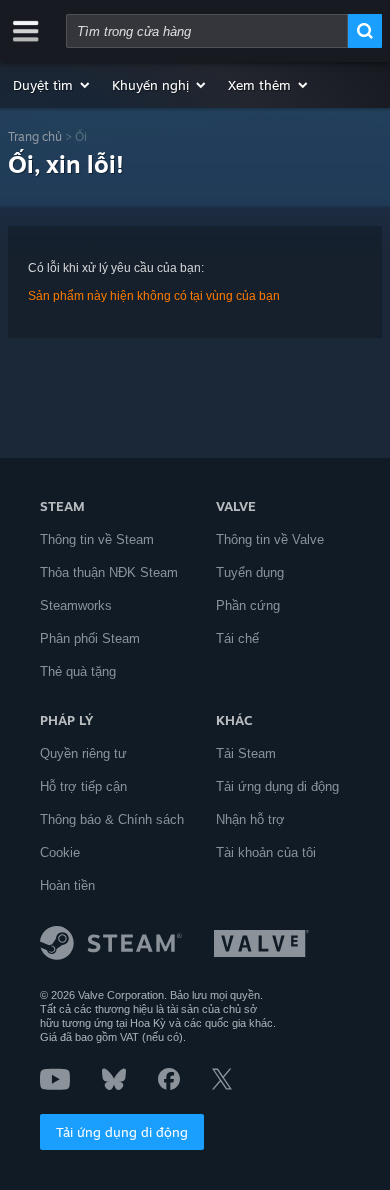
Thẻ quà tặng (78, 671)
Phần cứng (248, 605)
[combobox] (207, 31)
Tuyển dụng (250, 572)
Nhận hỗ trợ (250, 819)
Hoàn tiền (67, 885)
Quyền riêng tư (83, 753)
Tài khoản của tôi (266, 852)
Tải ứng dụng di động (122, 1132)
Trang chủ (35, 136)
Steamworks (76, 605)
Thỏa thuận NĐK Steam (109, 572)
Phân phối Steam (90, 638)
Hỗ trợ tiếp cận (83, 786)
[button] (52, 85)
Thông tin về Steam (97, 539)
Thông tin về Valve (270, 539)
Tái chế (237, 638)
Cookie (60, 852)
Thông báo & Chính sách (112, 819)
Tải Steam (246, 753)
